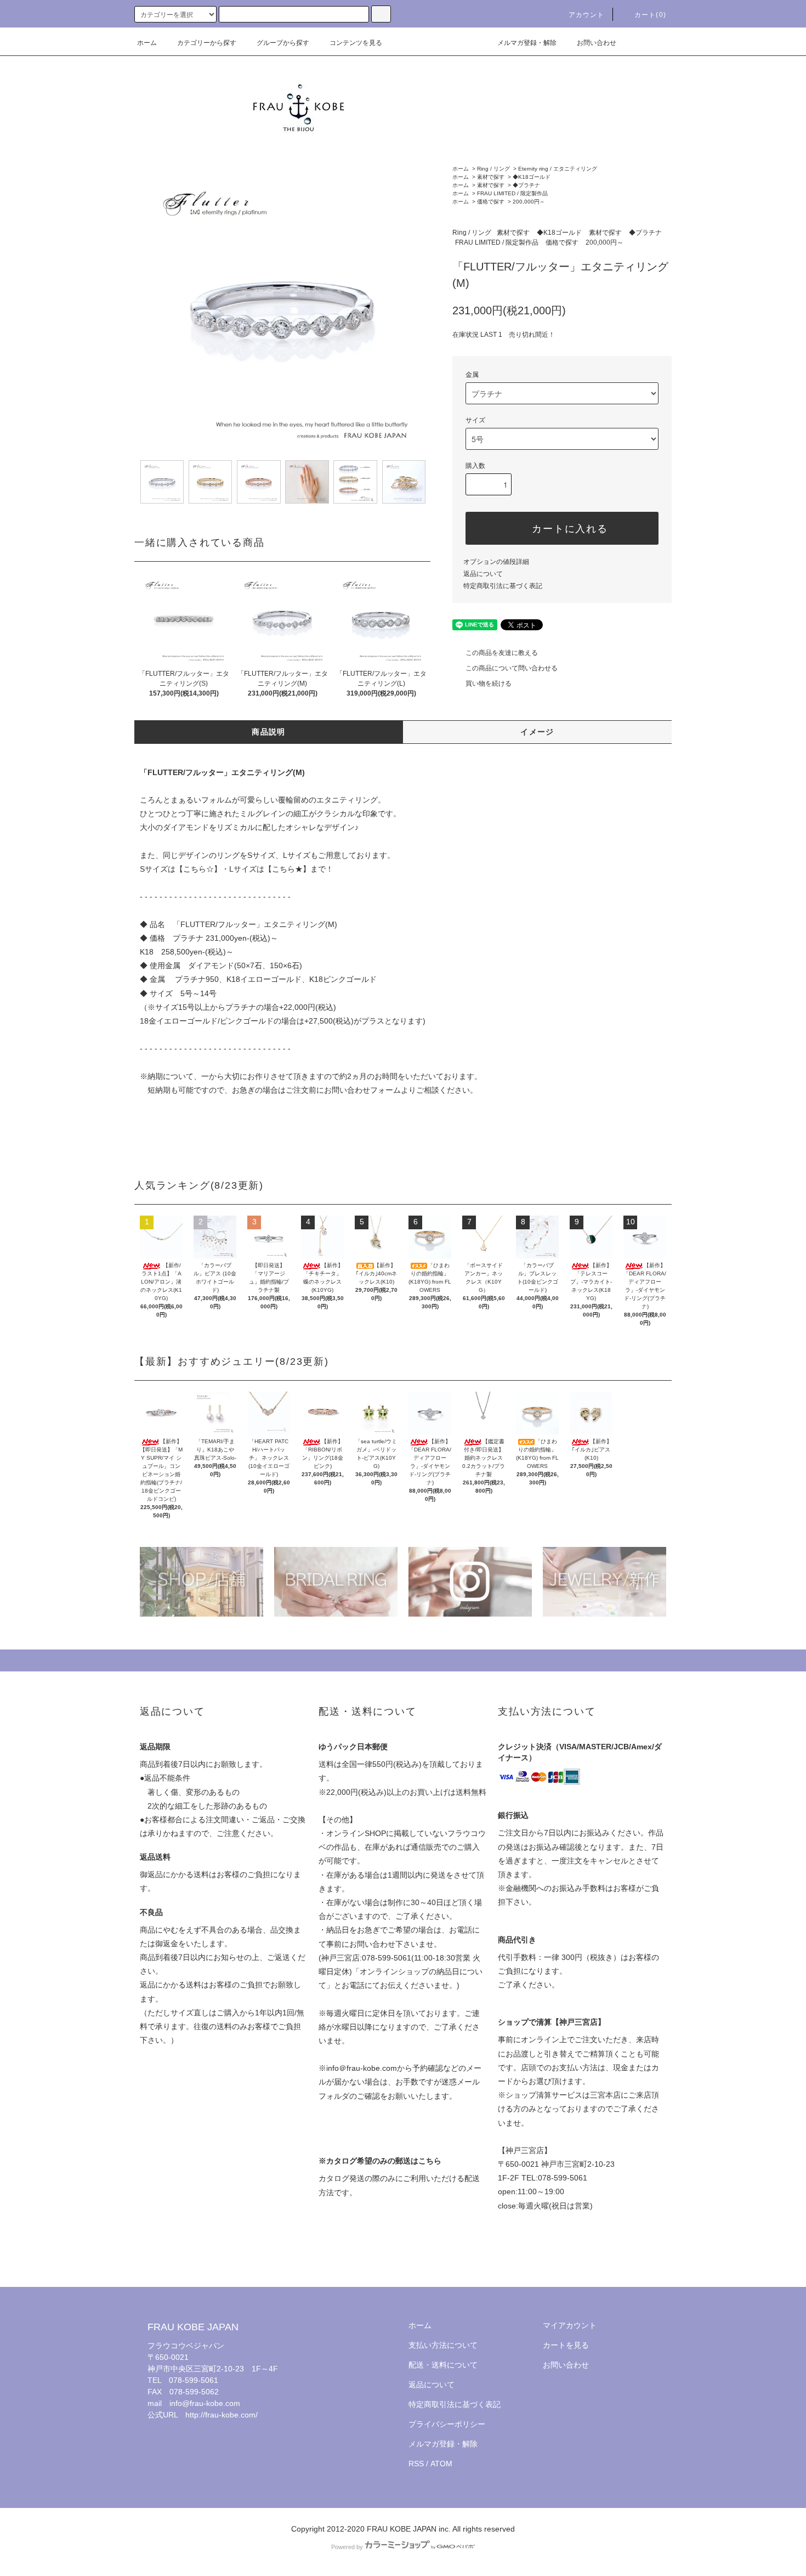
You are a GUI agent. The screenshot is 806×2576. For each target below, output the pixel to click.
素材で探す (491, 177)
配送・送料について (443, 2365)
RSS (416, 2464)
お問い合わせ (597, 43)
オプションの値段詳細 (496, 562)
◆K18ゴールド (532, 177)
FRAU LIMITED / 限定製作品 (512, 193)
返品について (483, 574)
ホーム (147, 43)
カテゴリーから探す (207, 43)
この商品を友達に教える (502, 653)
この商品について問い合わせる (512, 668)
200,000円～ (529, 202)
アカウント (587, 15)
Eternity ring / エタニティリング (558, 169)
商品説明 (269, 732)
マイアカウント (570, 2325)
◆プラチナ (526, 185)
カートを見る (566, 2345)
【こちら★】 (287, 869)
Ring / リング (493, 169)
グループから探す (283, 43)
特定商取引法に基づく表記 (503, 586)
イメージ (537, 732)
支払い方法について (443, 2345)
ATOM (441, 2464)
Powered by (347, 2547)
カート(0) (650, 15)
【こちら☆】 (198, 869)
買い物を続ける (489, 683)
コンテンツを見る (356, 43)
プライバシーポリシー (447, 2424)
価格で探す (491, 202)
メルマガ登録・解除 (527, 43)
